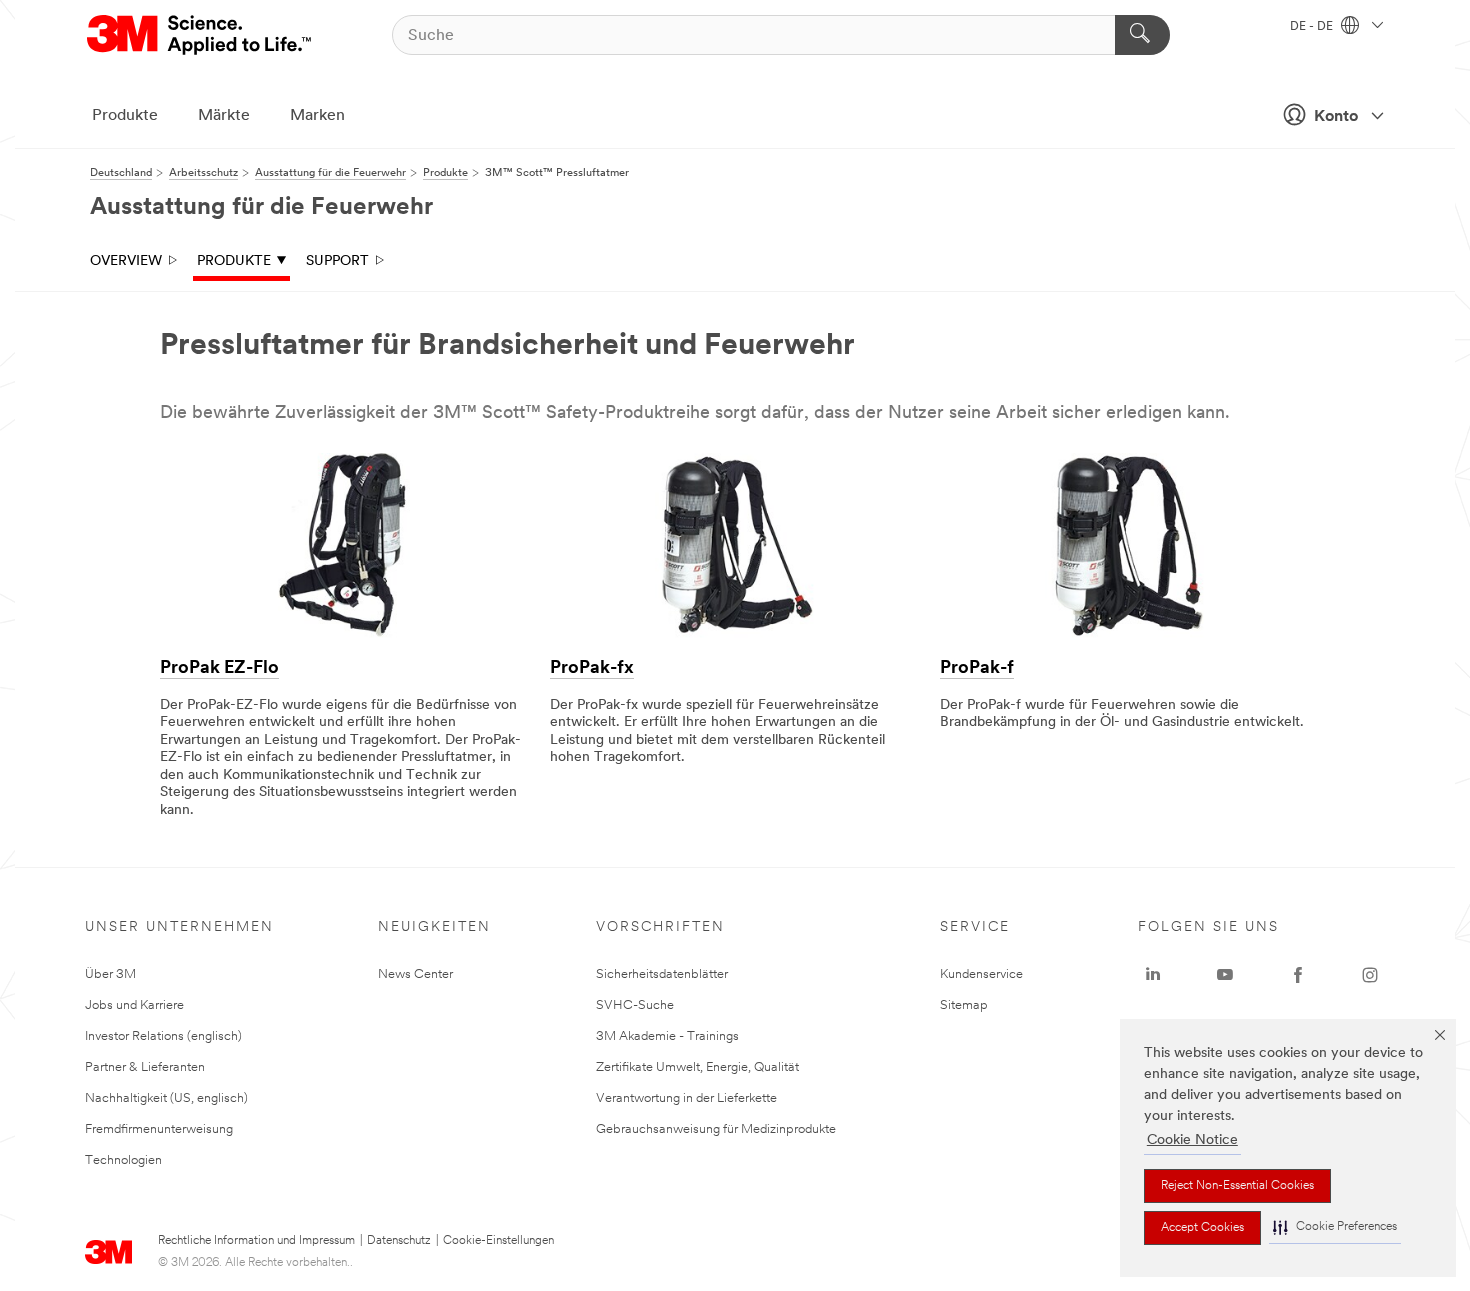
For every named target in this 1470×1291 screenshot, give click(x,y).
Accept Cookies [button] (1202, 1228)
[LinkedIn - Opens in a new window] (1153, 975)
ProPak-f (977, 669)
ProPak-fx (592, 669)
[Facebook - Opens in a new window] (1298, 975)
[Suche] (1142, 35)
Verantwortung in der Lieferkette (686, 1098)
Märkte (224, 116)
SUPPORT (337, 261)
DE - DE (1313, 27)
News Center (415, 974)
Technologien (123, 1160)
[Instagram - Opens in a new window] (1370, 975)
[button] (1335, 1227)
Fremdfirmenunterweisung (159, 1129)
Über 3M (110, 974)
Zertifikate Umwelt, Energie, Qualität (697, 1067)
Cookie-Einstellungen (498, 1241)
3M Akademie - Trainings (667, 1036)
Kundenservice (981, 974)
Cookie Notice (1192, 1140)
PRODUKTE (234, 261)
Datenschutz (399, 1241)
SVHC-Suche (635, 1005)
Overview (126, 261)
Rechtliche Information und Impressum (256, 1241)
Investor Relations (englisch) (163, 1036)
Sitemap (964, 1005)
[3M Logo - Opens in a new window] (200, 35)
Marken (317, 116)
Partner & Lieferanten (145, 1067)
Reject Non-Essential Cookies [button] (1237, 1186)
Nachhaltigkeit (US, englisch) (166, 1098)
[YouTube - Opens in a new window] (1225, 975)
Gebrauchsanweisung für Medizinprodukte (716, 1129)
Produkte (125, 116)
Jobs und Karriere (134, 1005)
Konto (1336, 117)
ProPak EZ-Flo (219, 669)
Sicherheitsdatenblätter (662, 974)
